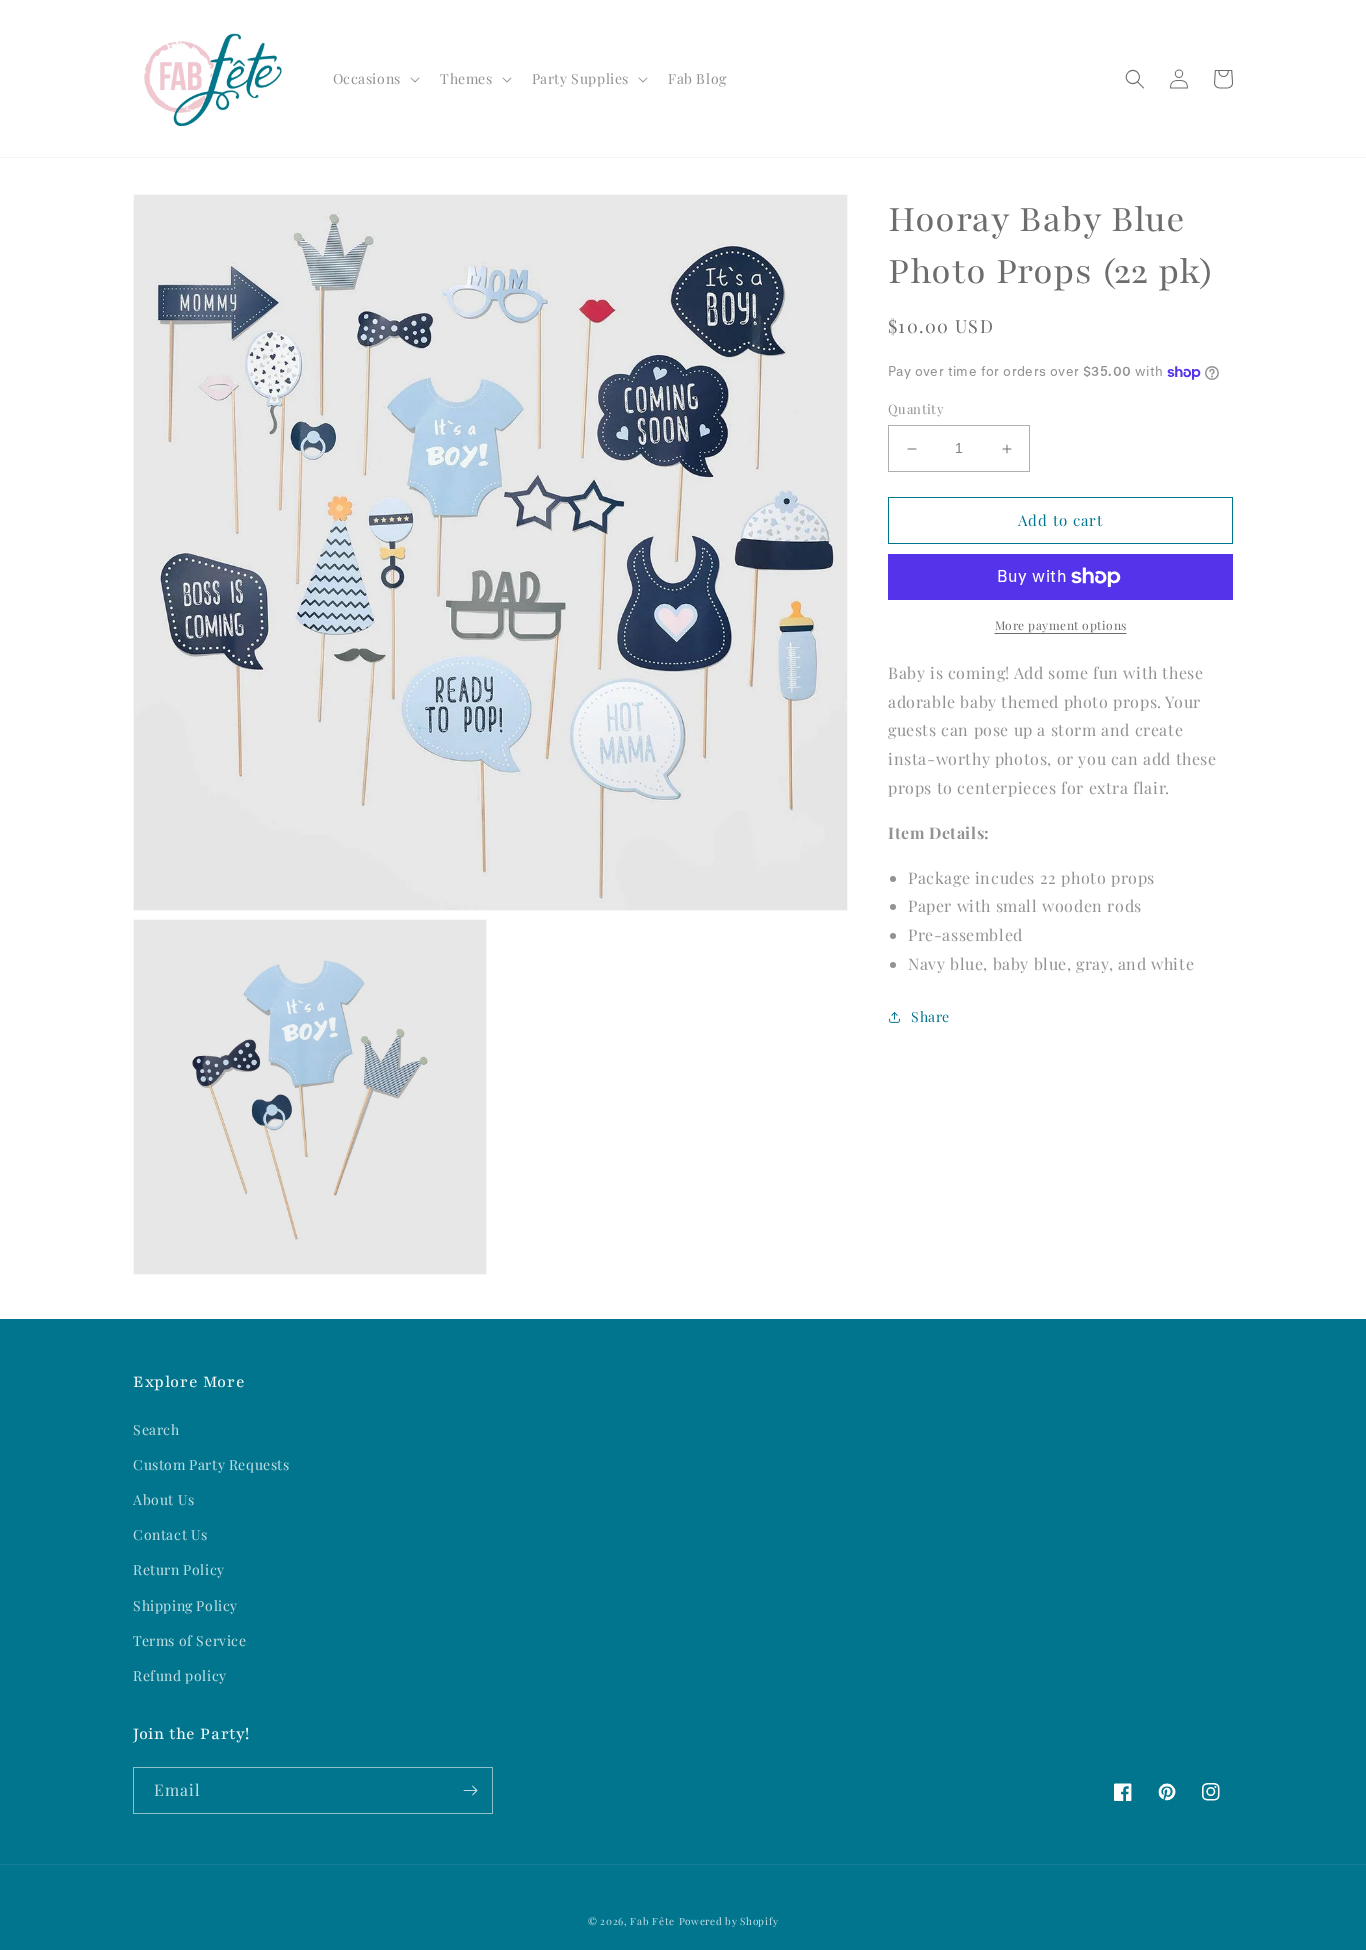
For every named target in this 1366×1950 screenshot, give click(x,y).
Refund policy (180, 1675)
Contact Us (170, 1534)
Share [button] (930, 1016)
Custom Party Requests (211, 1464)
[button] (374, 79)
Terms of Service (190, 1640)
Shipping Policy (185, 1605)
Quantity (916, 409)
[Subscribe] (470, 1790)
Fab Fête (652, 1921)
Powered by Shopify (729, 1921)
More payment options (1061, 625)
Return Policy (179, 1569)
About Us (164, 1499)
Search (156, 1429)
